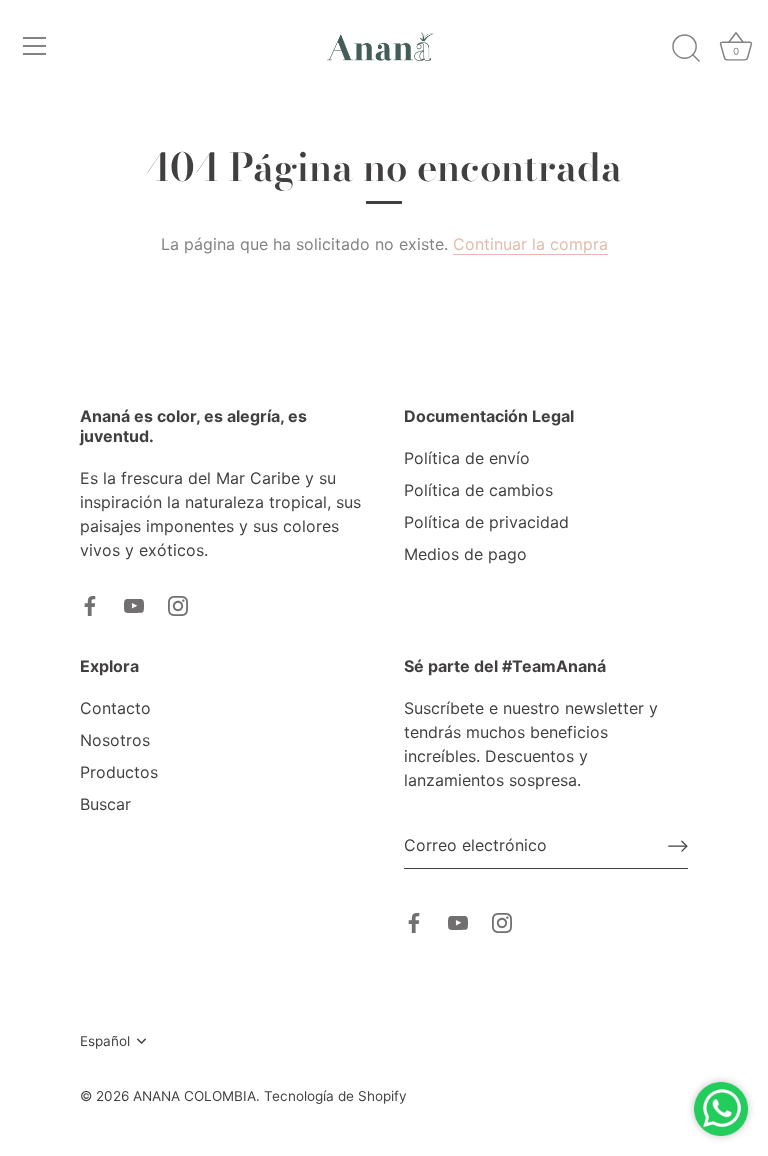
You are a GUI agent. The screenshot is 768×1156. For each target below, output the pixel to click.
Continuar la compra (530, 244)
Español (105, 1041)
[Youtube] (134, 604)
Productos (119, 772)
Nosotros (115, 740)
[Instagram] (178, 604)
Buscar (105, 804)
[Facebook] (90, 604)
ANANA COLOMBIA (194, 1096)
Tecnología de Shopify (335, 1096)
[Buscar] (686, 49)
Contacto (115, 708)
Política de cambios (478, 490)
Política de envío (467, 458)
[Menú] (35, 46)
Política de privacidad (486, 522)
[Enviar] (678, 846)
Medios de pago (465, 554)
